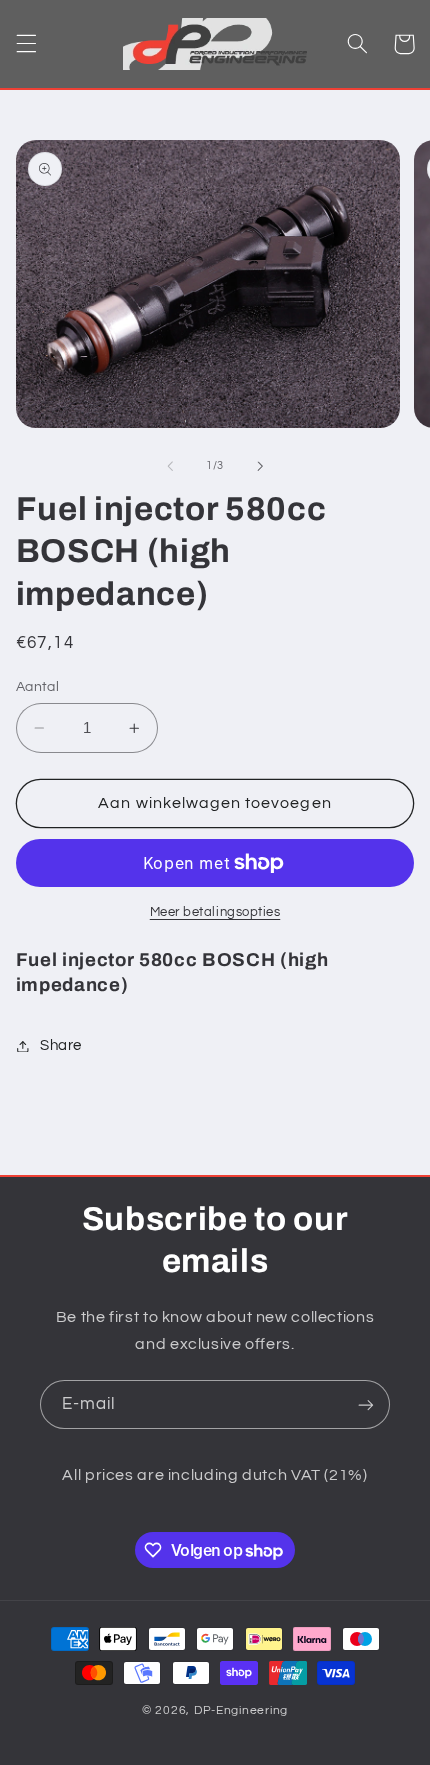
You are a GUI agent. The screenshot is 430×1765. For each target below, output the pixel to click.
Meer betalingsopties (215, 912)
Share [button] (61, 1045)
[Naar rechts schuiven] (260, 466)
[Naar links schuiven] (170, 466)
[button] (26, 44)
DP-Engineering (241, 1710)
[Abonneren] (366, 1404)
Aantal (38, 687)
